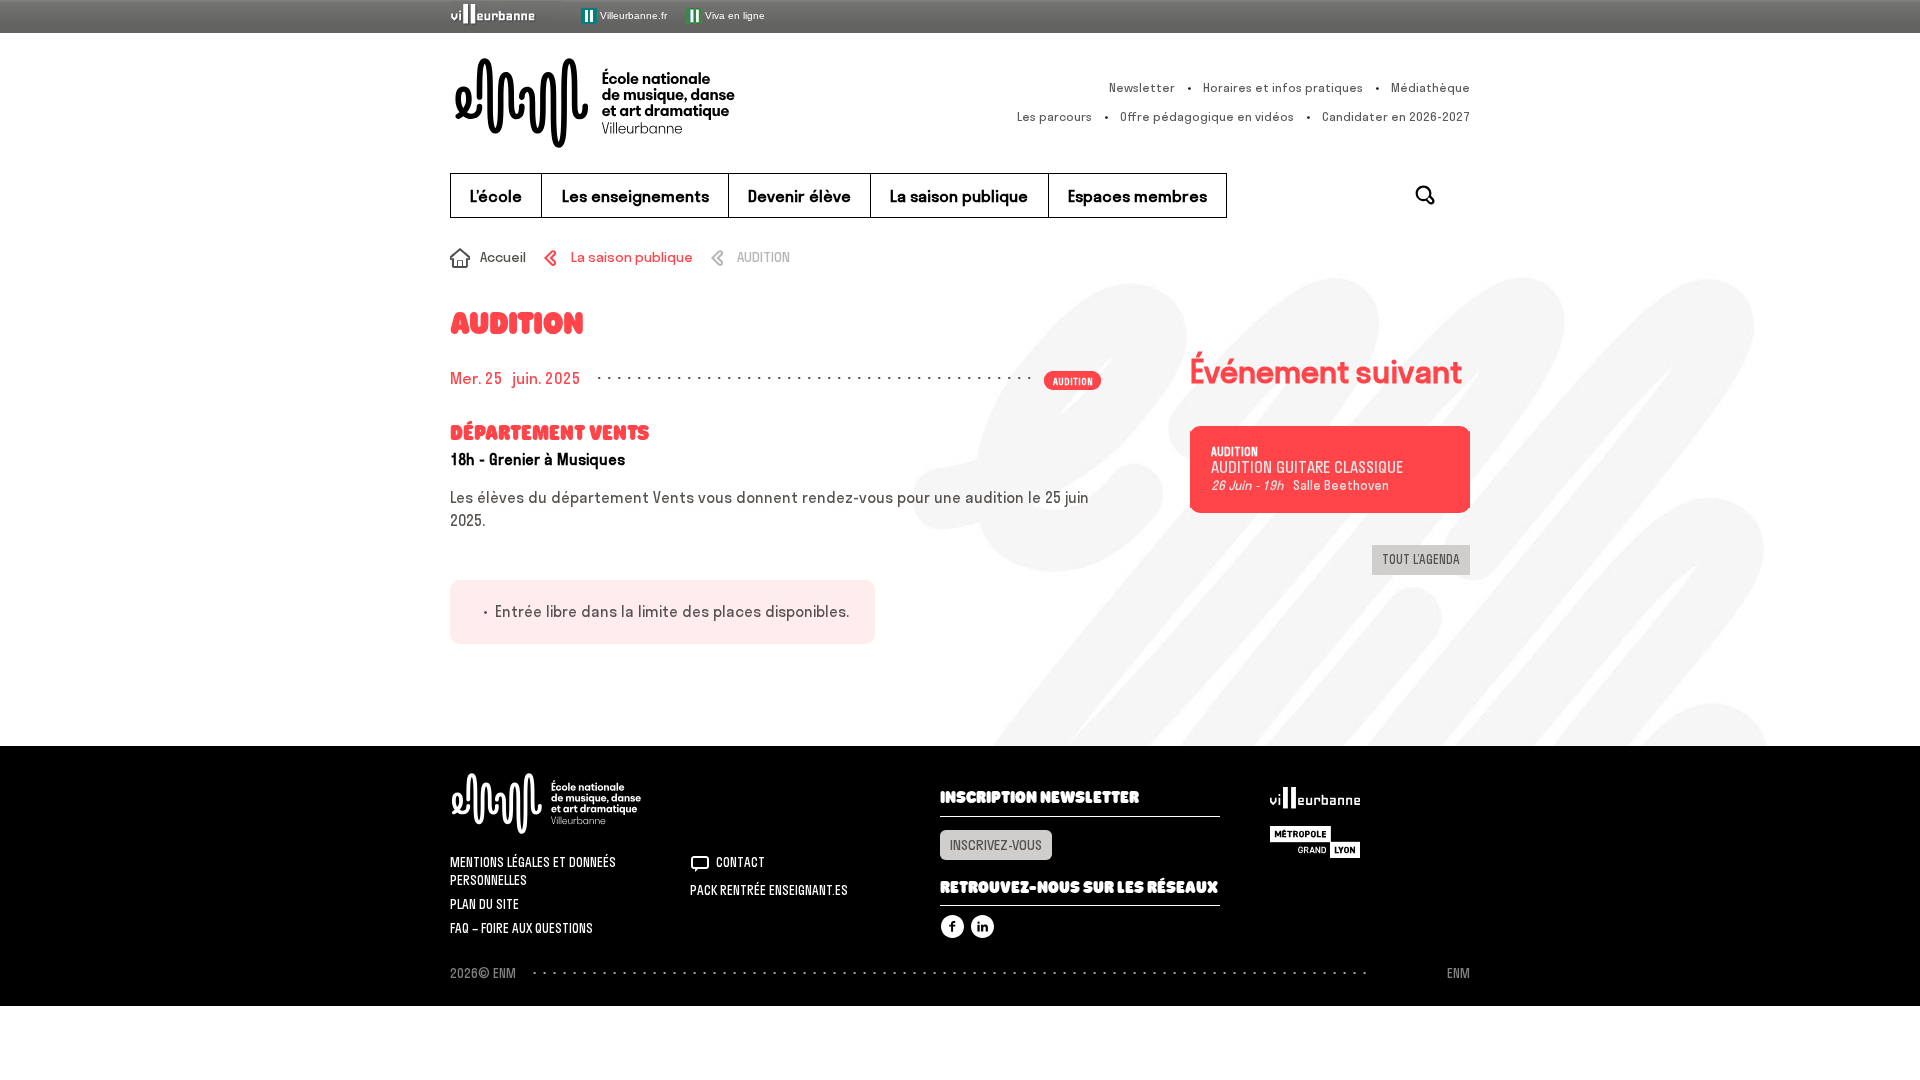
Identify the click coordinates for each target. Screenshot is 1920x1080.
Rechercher (1425, 195)
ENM (572, 803)
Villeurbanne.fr (632, 14)
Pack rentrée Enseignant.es (769, 890)
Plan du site (484, 904)
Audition (1234, 452)
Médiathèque (1430, 87)
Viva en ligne (733, 14)
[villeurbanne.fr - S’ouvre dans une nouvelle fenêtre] (506, 15)
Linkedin (982, 926)
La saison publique (631, 257)
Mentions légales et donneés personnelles (533, 871)
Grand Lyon (1315, 842)
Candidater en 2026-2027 (1396, 116)
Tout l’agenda (1421, 559)
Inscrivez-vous (996, 845)
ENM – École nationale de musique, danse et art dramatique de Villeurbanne (635, 103)
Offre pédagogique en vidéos (1207, 116)
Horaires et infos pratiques (1283, 87)
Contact (740, 862)
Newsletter (1142, 87)
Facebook (952, 926)
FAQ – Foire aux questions (521, 928)
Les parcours (1054, 116)
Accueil (503, 257)
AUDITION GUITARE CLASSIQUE (1307, 468)
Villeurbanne (1315, 803)
